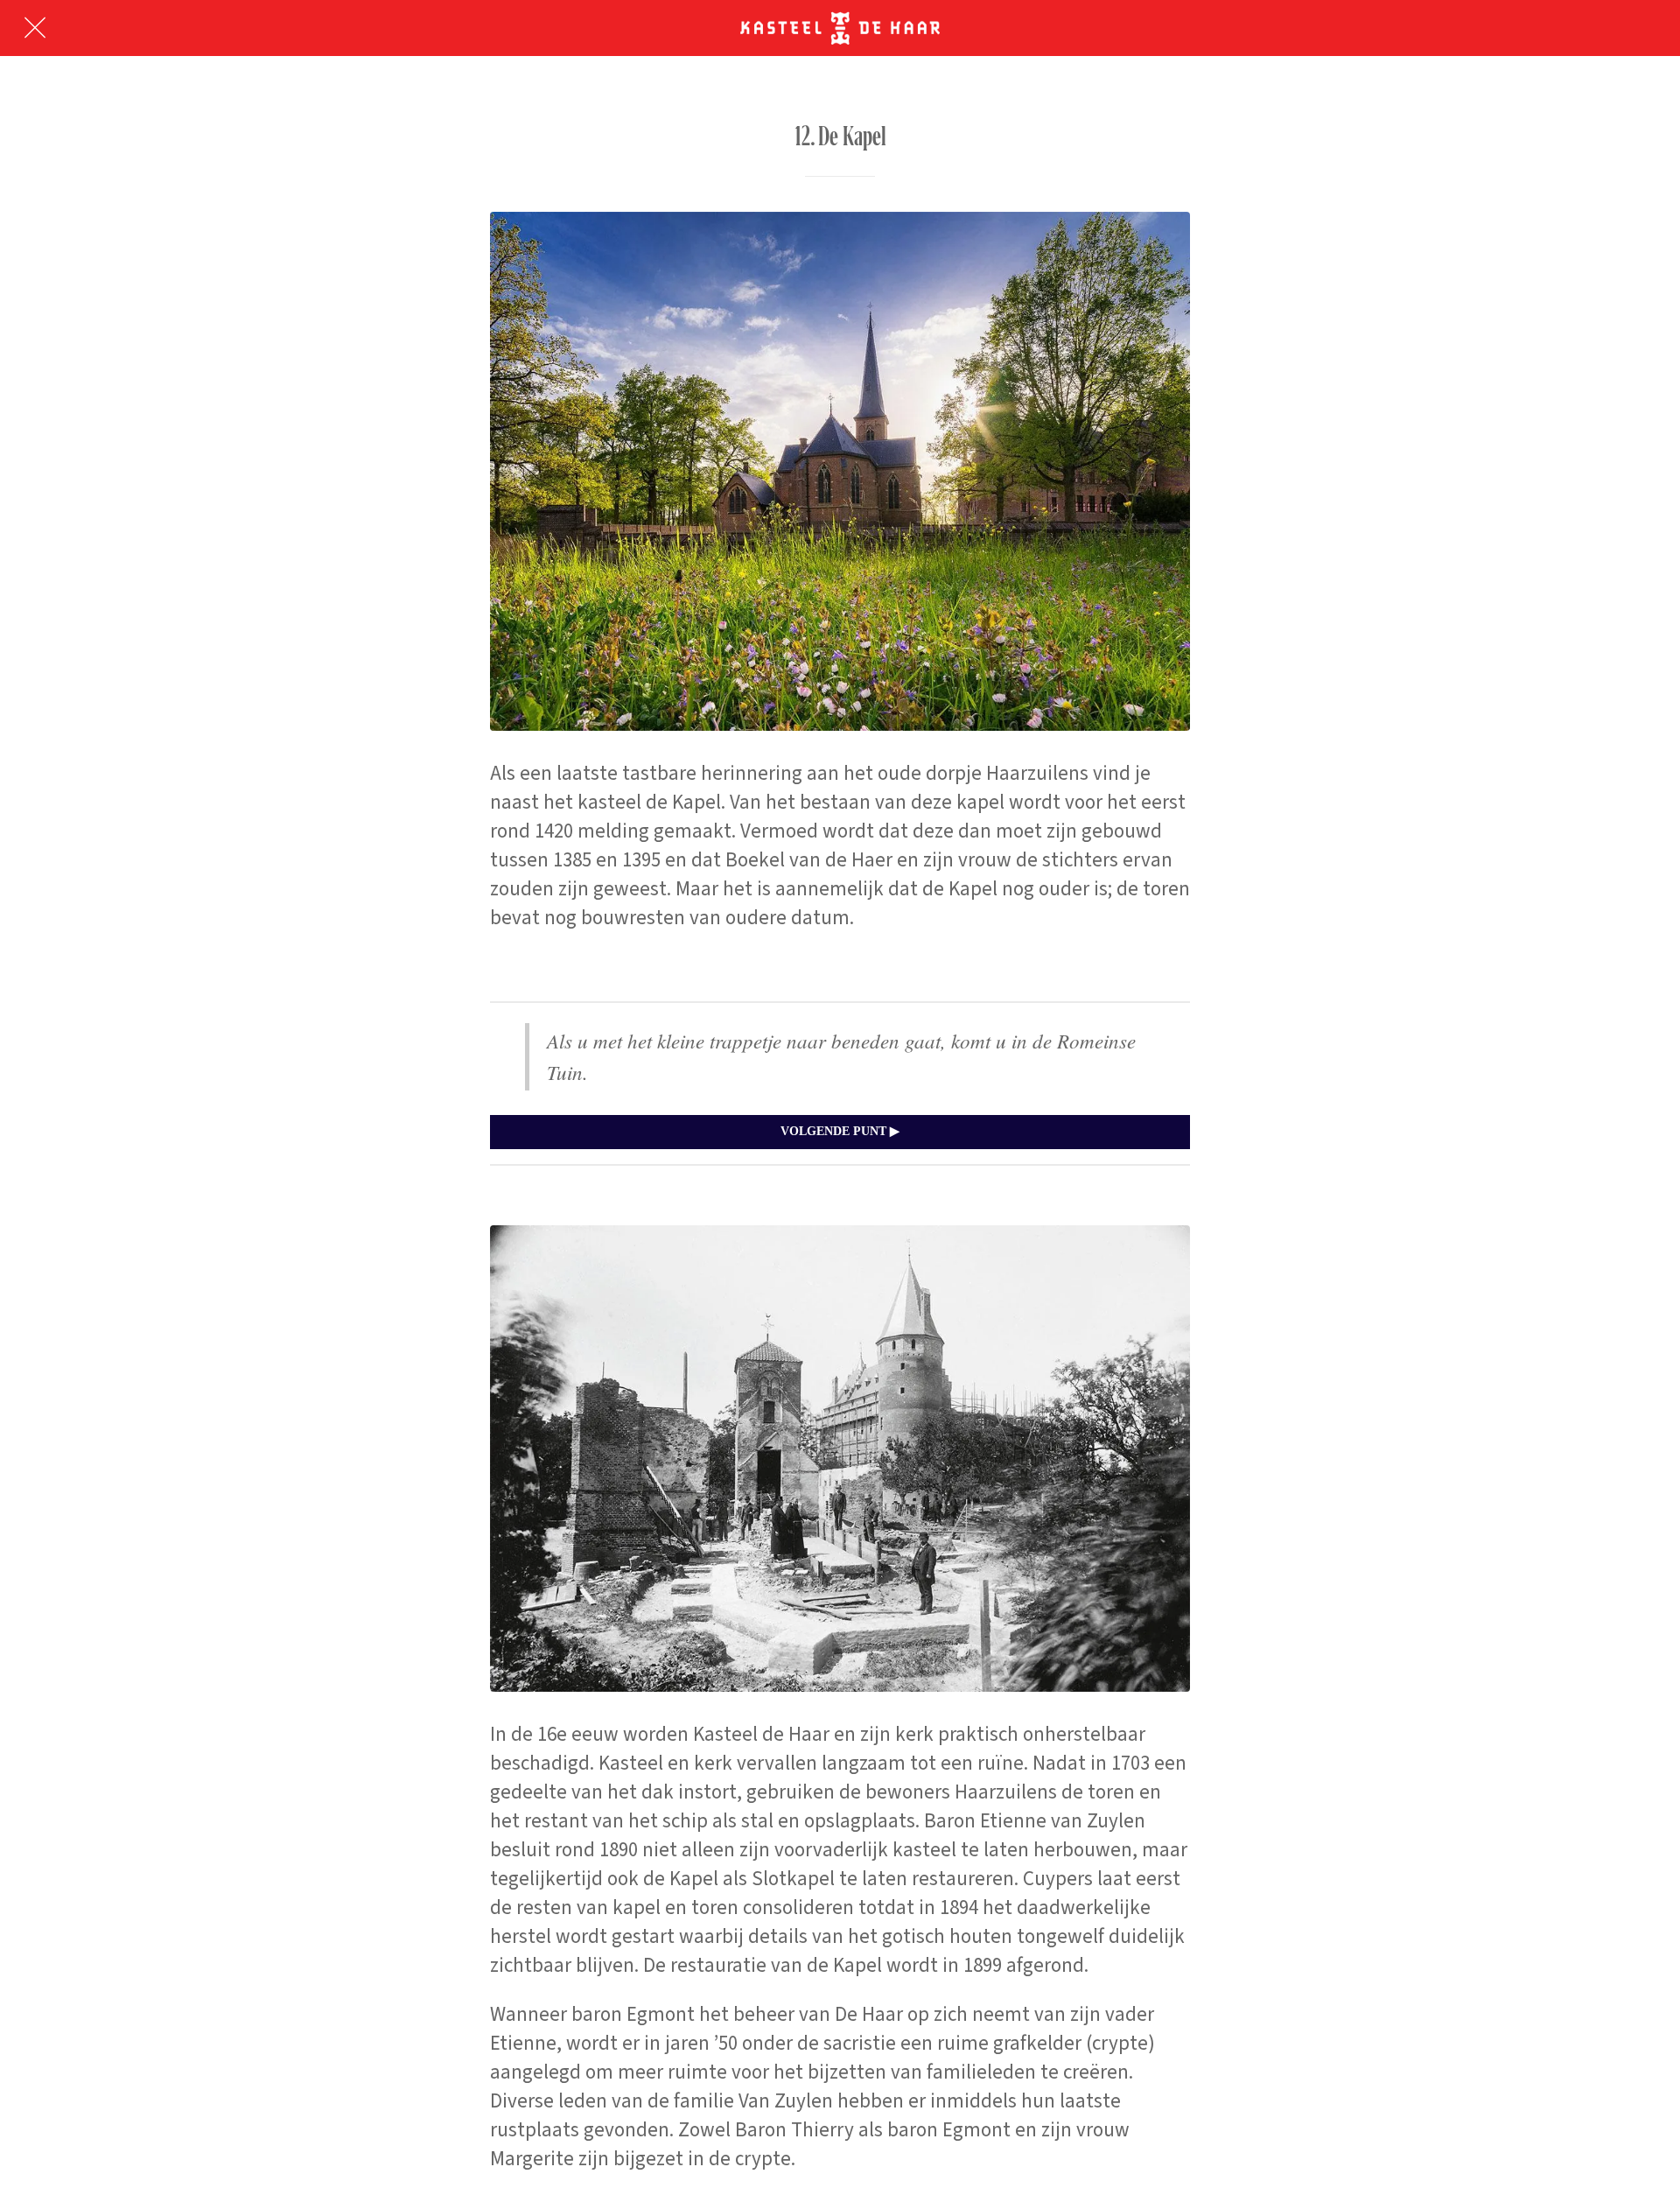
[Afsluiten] (35, 28)
